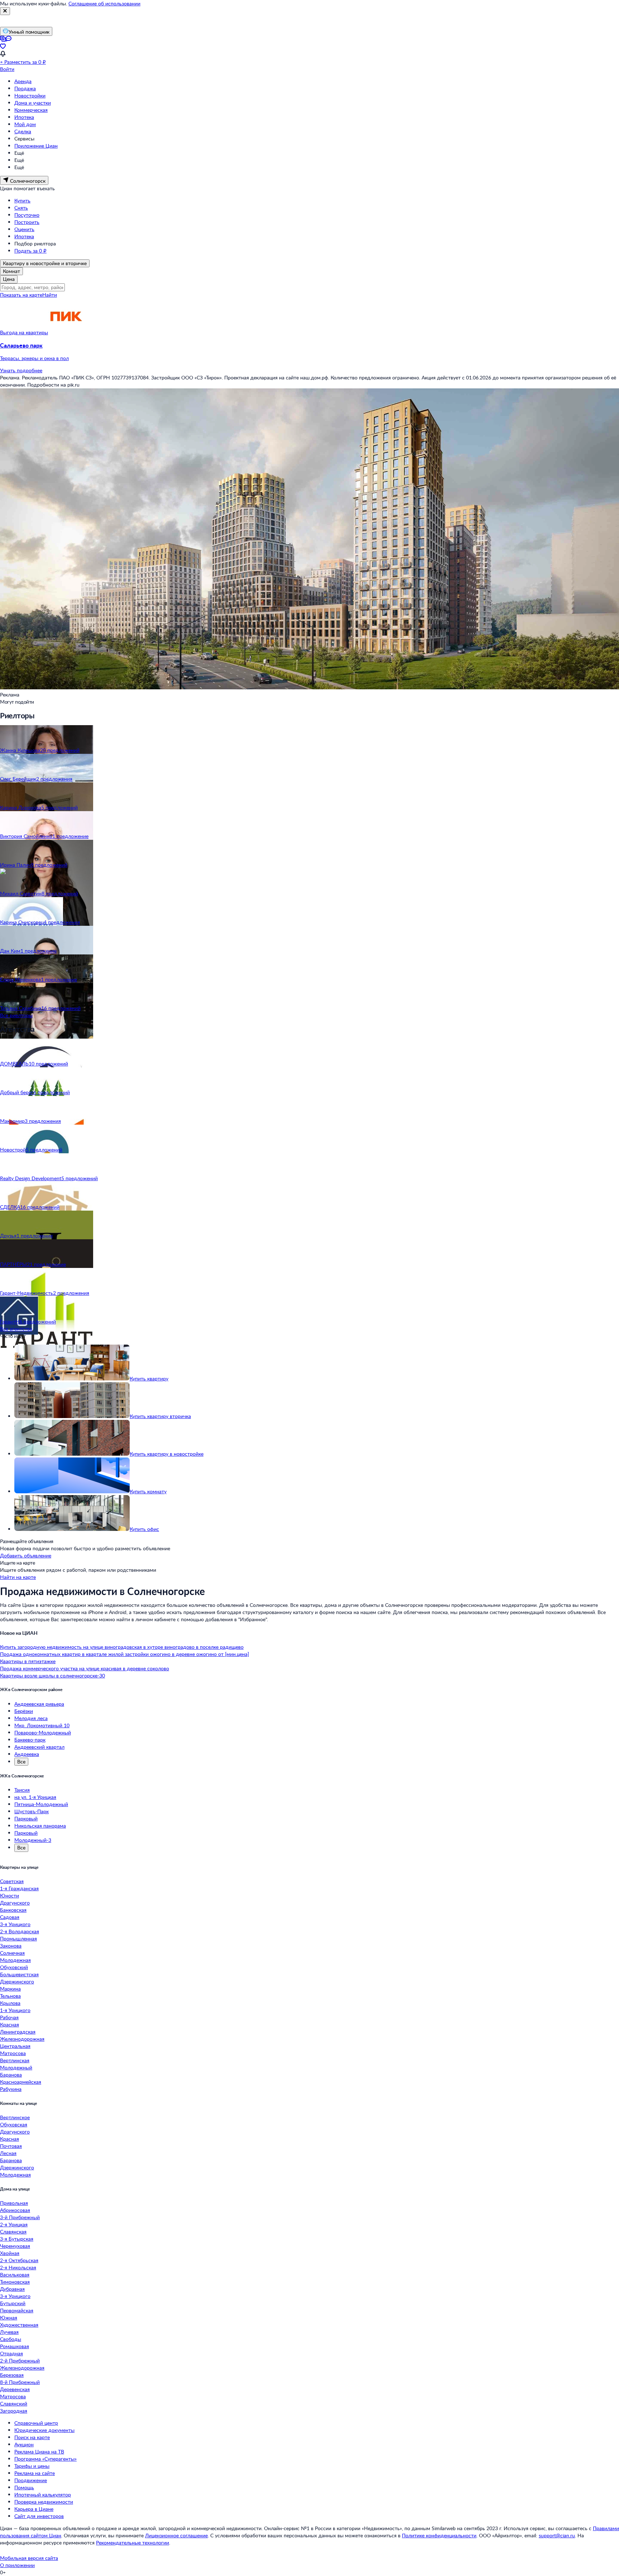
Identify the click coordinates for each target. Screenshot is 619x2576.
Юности (9, 1895)
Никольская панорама (40, 1826)
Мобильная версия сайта (29, 2558)
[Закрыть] (5, 11)
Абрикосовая (15, 2210)
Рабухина (11, 2089)
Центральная (15, 2046)
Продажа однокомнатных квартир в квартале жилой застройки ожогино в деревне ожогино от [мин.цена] (124, 1654)
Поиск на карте (32, 2437)
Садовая (10, 1917)
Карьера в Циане (34, 2509)
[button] (309, 352)
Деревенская (15, 2389)
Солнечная (12, 1953)
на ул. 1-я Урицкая (35, 1797)
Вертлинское (15, 2117)
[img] (66, 332)
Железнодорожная (22, 2039)
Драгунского (15, 1903)
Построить (27, 222)
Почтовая (11, 2146)
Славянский (14, 2403)
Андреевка (27, 1754)
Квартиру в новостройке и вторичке (45, 263)
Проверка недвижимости (44, 2502)
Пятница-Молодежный (41, 1804)
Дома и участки (33, 103)
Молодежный (16, 2067)
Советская (12, 1881)
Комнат (11, 271)
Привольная (14, 2203)
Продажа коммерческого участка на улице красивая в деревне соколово (85, 1668)
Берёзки (24, 1711)
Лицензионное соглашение (176, 2535)
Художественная (19, 2325)
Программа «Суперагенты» (45, 2459)
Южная (9, 2318)
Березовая (12, 2375)
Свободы (11, 2339)
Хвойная (10, 2253)
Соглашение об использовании (104, 3)
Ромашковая (15, 2346)
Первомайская (17, 2310)
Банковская (13, 1910)
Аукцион (24, 2444)
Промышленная (18, 1938)
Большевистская (19, 1974)
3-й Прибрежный (20, 2217)
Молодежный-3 (33, 1840)
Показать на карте (21, 295)
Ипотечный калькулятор (43, 2494)
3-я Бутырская (17, 2239)
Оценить (24, 229)
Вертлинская (15, 2060)
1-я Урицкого (15, 2010)
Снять (21, 208)
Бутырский (13, 2303)
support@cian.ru (557, 2535)
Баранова (11, 2075)
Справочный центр (36, 2423)
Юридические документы (44, 2430)
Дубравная (12, 2289)
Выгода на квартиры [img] (24, 332)
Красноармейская (21, 2082)
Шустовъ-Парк (32, 1811)
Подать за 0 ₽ (30, 251)
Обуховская (14, 2124)
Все (21, 1761)
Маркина (10, 1989)
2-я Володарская (20, 1931)
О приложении (17, 2565)
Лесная (8, 2153)
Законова (11, 1946)
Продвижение (31, 2480)
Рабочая (9, 2017)
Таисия (22, 1790)
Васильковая (15, 2275)
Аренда (23, 81)
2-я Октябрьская (19, 2260)
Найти (50, 295)
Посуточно (27, 215)
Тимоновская (15, 2282)
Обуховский (14, 1967)
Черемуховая (15, 2246)
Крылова (10, 2003)
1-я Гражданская (19, 1888)
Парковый (26, 1818)
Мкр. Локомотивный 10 (42, 1725)
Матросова (13, 2053)
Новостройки (30, 95)
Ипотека (24, 117)
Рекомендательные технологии (133, 2543)
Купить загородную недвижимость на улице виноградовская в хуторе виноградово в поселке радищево (122, 1647)
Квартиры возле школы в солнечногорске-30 (52, 1675)
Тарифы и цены (32, 2466)
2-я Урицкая (14, 2224)
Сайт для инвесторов (39, 2516)
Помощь (24, 2487)
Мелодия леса (31, 1718)
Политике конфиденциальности (439, 2535)
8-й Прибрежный (20, 2382)
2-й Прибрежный (20, 2360)
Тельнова (10, 1996)
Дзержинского (17, 1981)
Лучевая (9, 2332)
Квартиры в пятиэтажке (28, 1661)
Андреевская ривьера (39, 1704)
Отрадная (11, 2353)
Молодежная (15, 1960)
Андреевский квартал (39, 1747)
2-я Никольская (18, 2267)
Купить (22, 200)
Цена (9, 279)
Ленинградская (18, 2032)
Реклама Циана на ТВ (39, 2451)
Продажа (25, 88)
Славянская (13, 2232)
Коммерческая (31, 110)
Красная (9, 2024)
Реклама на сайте (35, 2473)
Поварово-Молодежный (43, 1732)
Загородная (14, 2411)
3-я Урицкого (15, 1924)
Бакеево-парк (30, 1740)
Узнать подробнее (21, 370)
